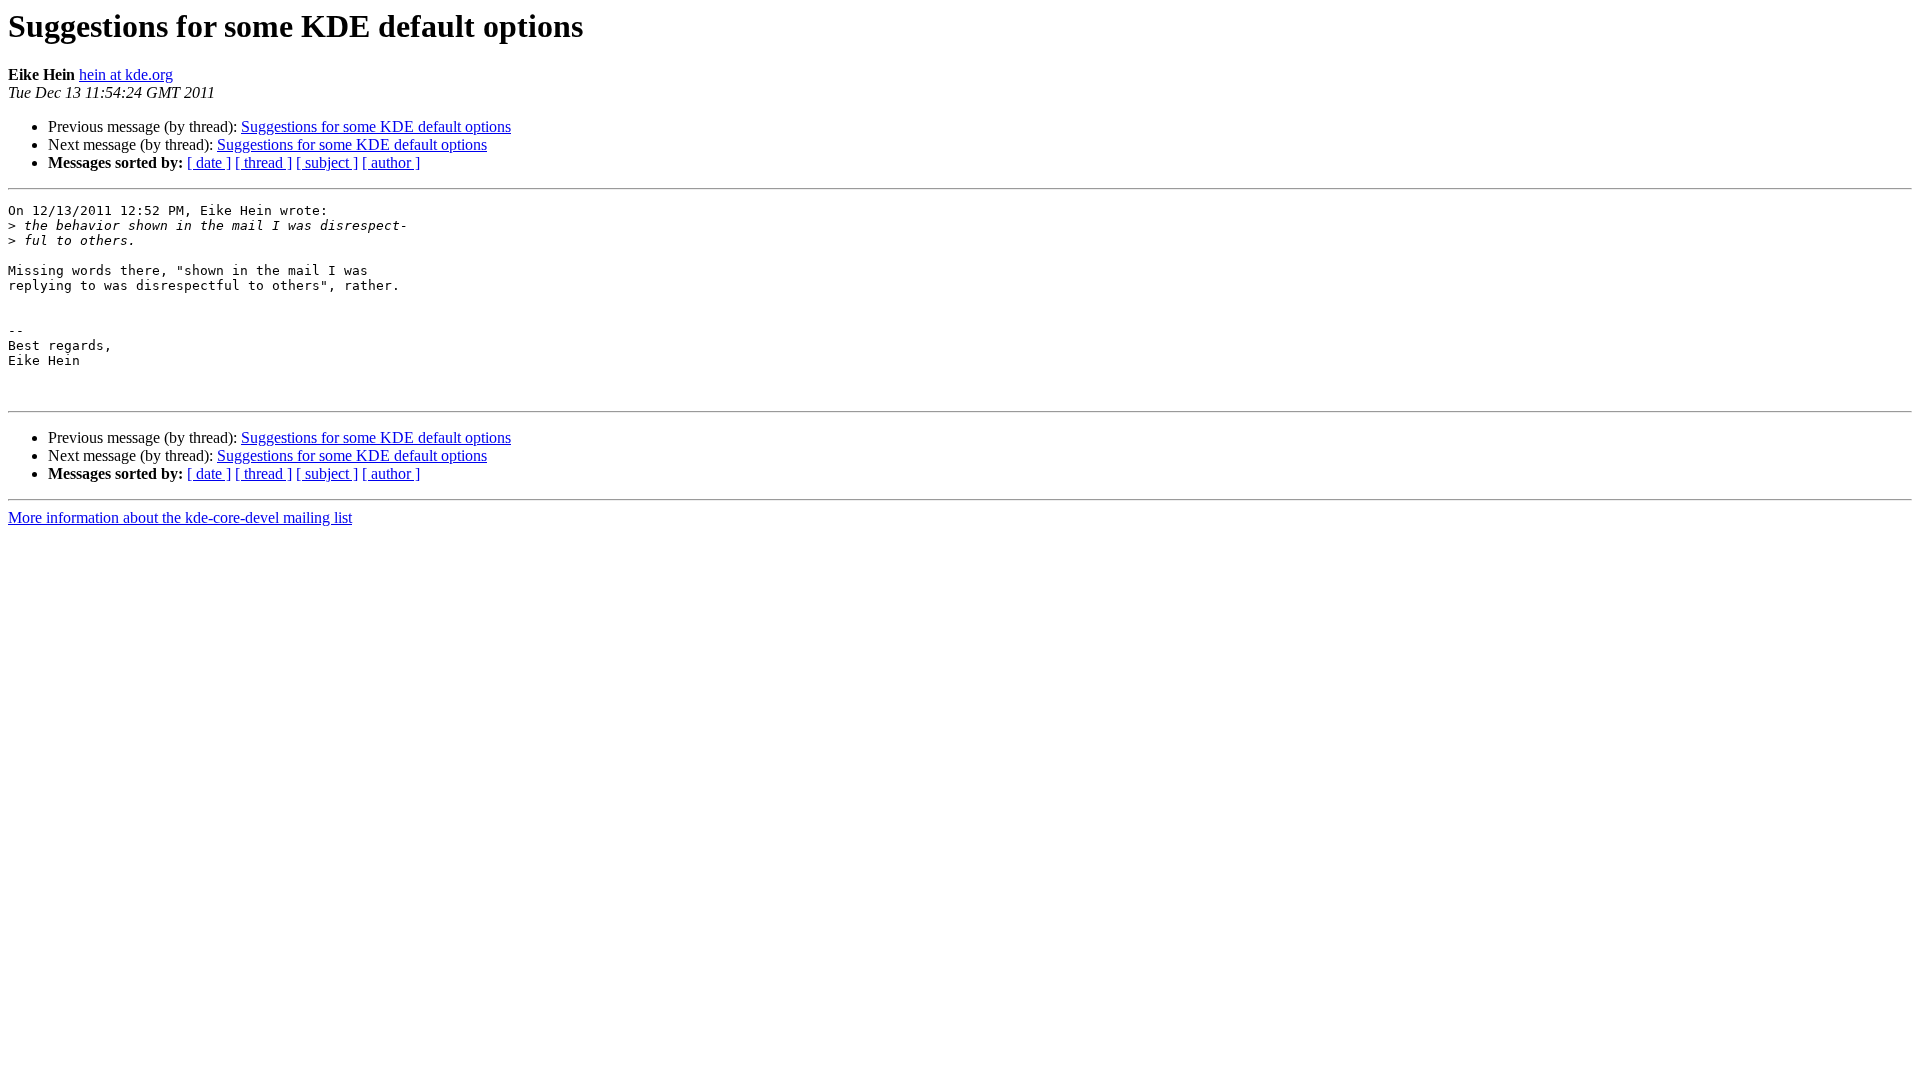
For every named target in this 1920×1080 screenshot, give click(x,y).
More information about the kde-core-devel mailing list (180, 517)
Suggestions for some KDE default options (376, 126)
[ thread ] (263, 162)
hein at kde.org (126, 74)
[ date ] (209, 162)
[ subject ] (327, 162)
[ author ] (391, 162)
